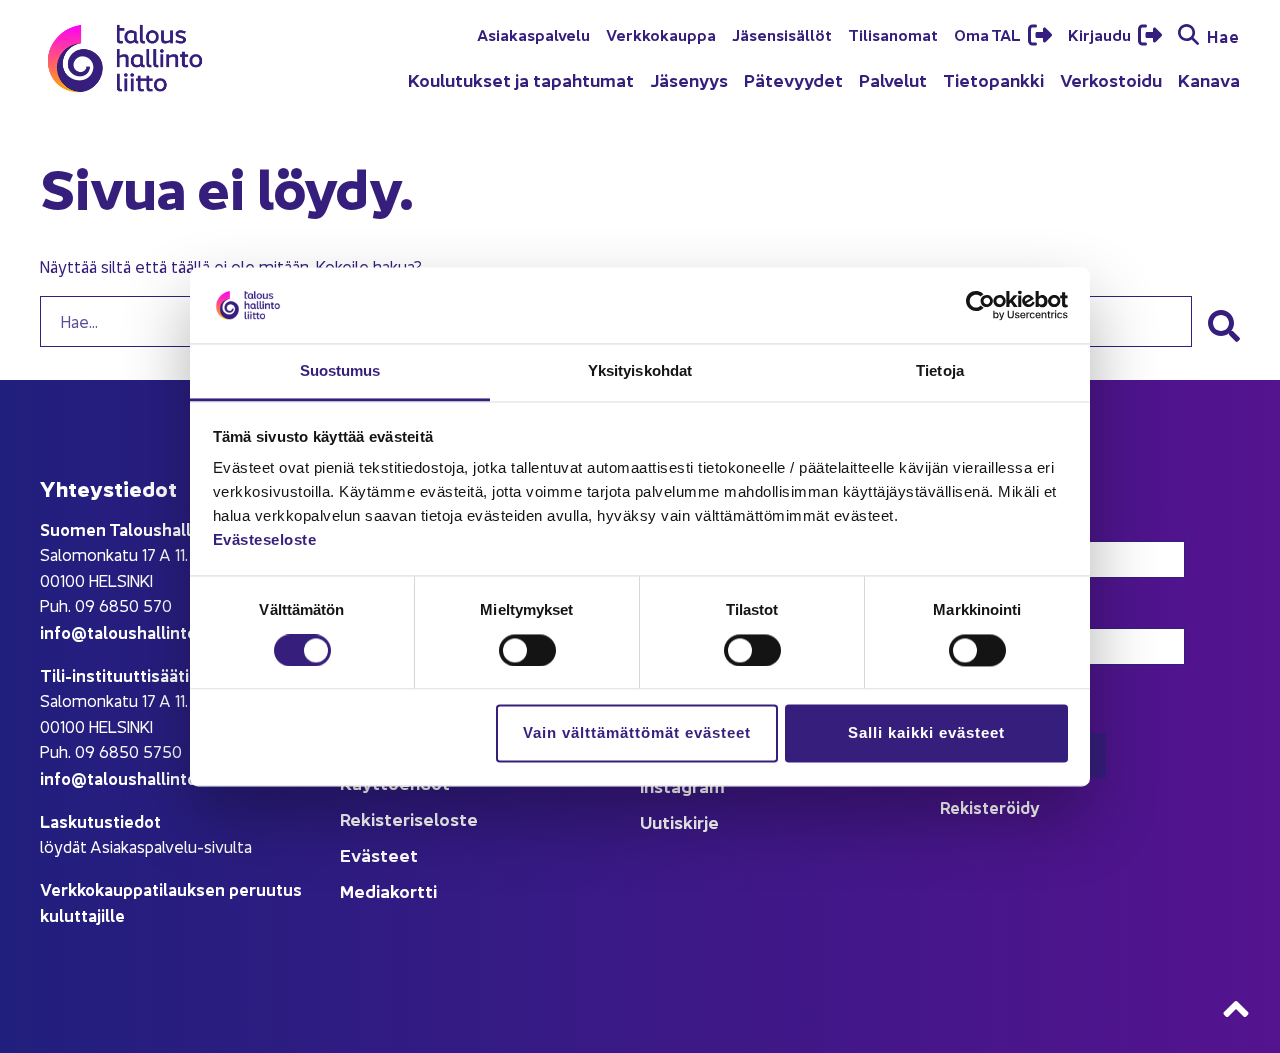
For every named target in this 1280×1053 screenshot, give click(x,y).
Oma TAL (989, 34)
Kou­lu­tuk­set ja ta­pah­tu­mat (521, 79)
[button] (1224, 326)
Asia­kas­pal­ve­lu (533, 34)
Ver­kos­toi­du (1111, 79)
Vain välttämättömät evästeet (637, 733)
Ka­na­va (1209, 79)
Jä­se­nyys (689, 79)
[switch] (527, 650)
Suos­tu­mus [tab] (340, 371)
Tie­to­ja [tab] (940, 371)
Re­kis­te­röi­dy (990, 806)
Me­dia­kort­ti (388, 890)
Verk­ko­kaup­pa (661, 34)
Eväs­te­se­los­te (265, 540)
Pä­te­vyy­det (793, 79)
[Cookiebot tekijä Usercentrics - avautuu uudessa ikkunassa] (980, 305)
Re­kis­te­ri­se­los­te (409, 818)
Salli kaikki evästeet (926, 733)
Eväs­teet (379, 854)
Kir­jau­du (1101, 34)
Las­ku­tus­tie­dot (100, 820)
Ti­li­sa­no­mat (893, 34)
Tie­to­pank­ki (993, 79)
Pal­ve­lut (893, 79)
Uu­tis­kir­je (679, 821)
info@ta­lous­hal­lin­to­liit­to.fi (144, 631)
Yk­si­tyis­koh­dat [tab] (640, 371)
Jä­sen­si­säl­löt (782, 34)
